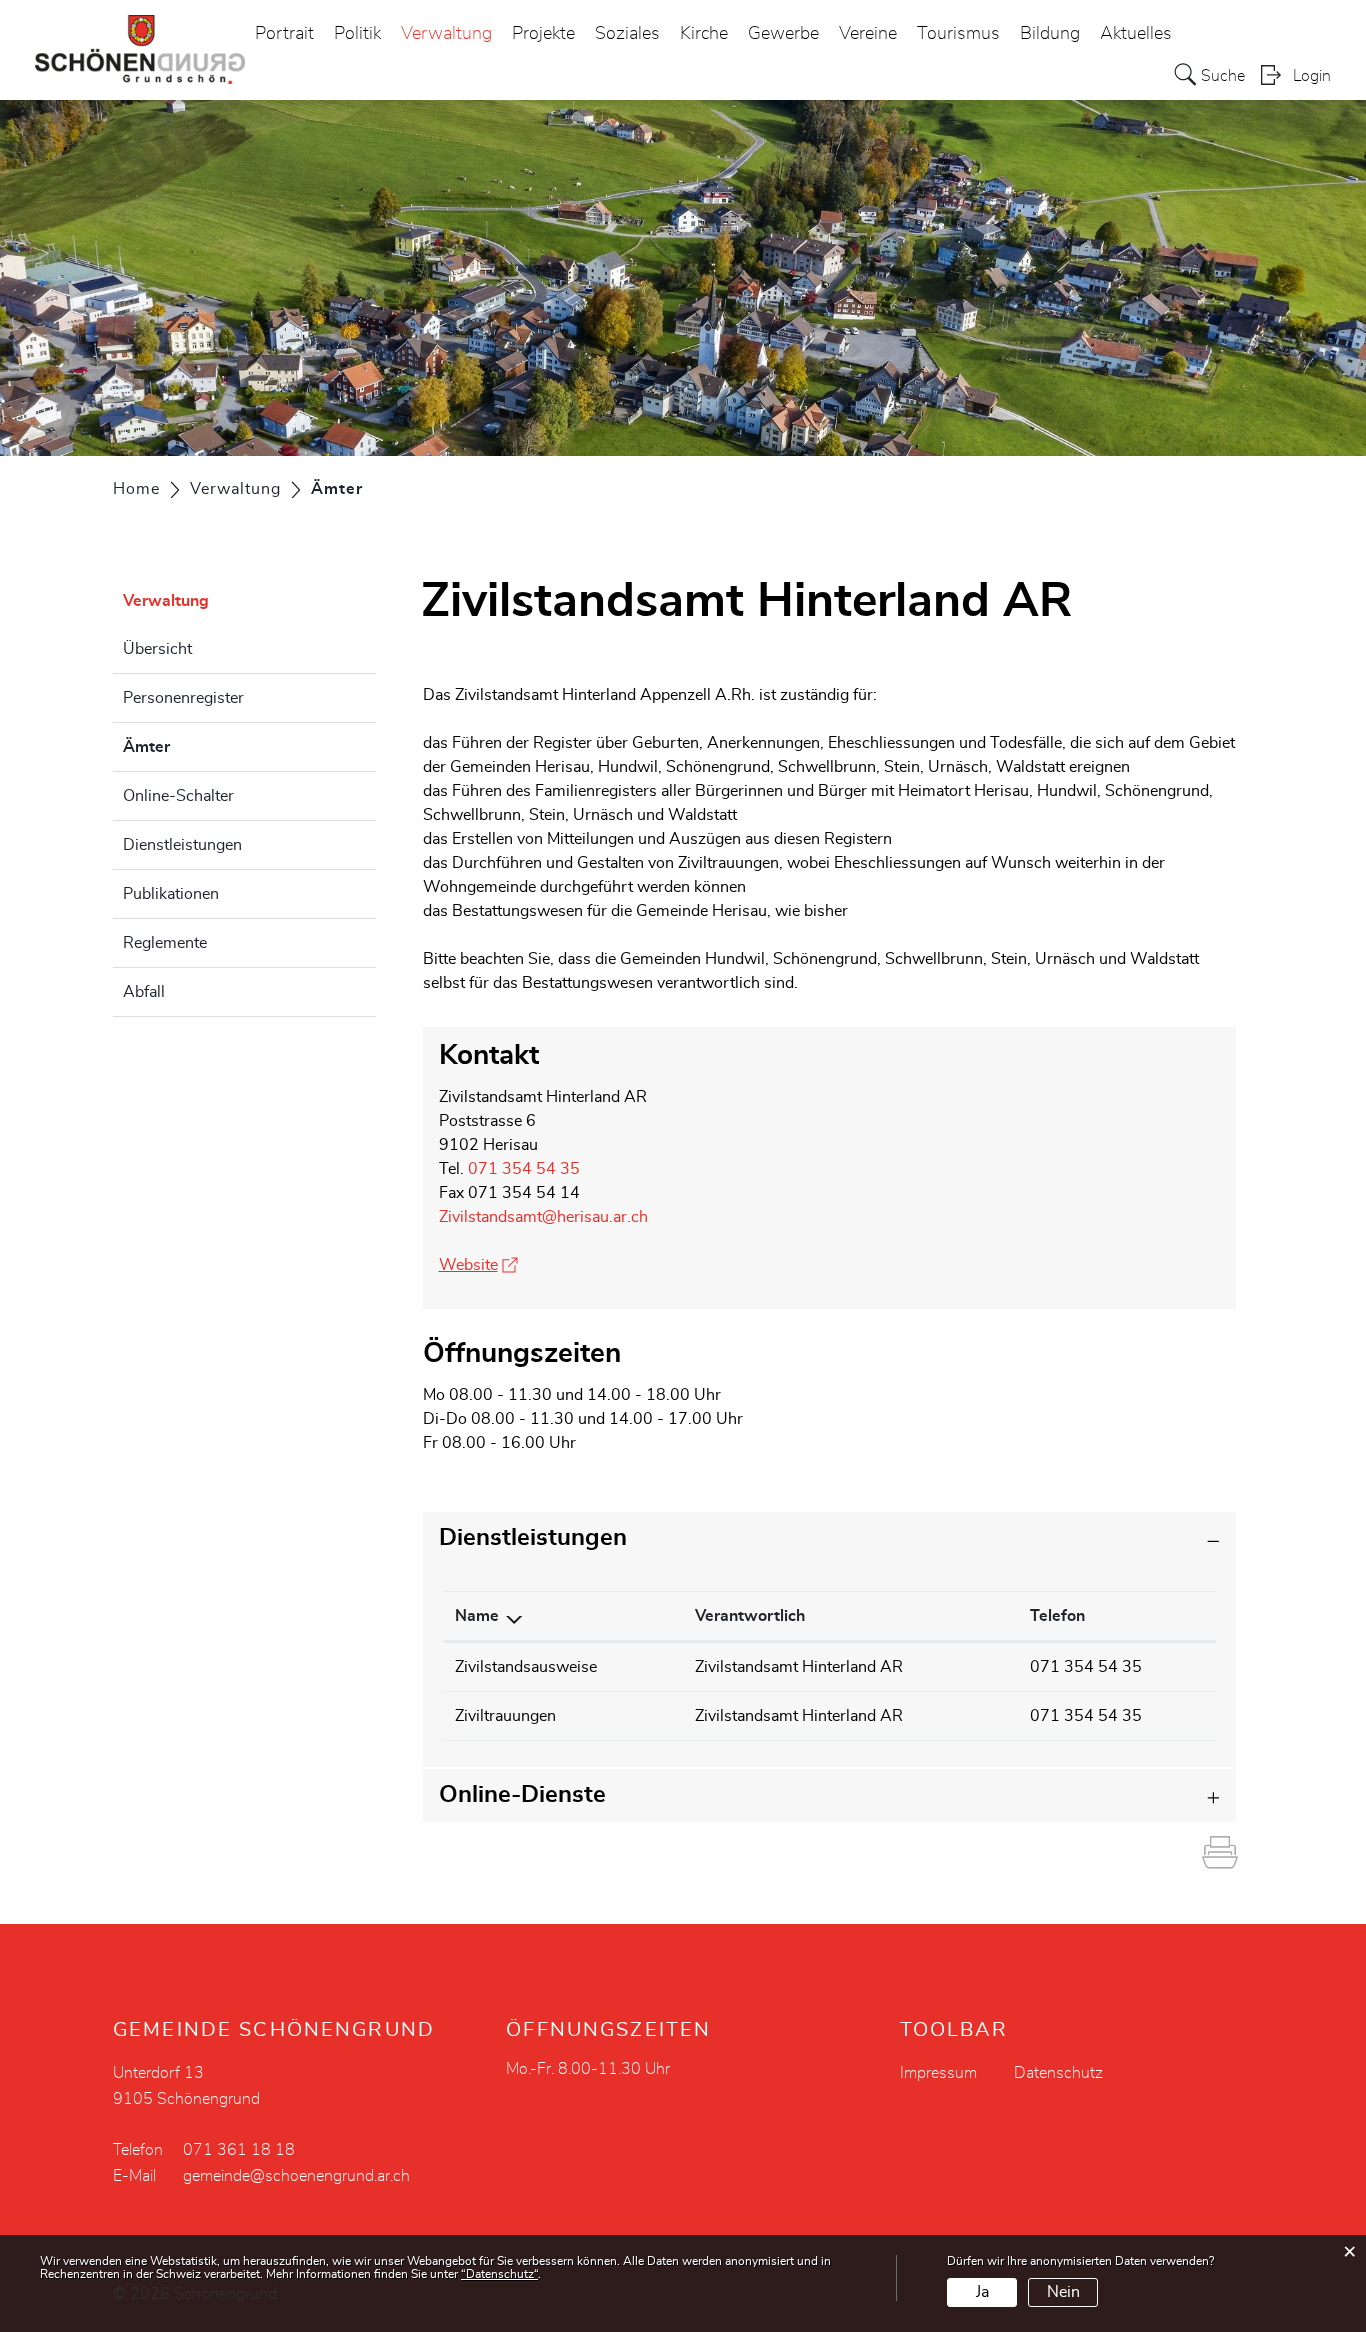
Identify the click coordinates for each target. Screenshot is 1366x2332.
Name (477, 1616)
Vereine (868, 34)
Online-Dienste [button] (522, 1795)
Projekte (543, 34)
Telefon (1057, 1616)
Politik (357, 34)
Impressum (938, 2073)
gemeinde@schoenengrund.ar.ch (296, 2176)
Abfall (144, 992)
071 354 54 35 (524, 1169)
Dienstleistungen (182, 845)
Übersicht (157, 649)
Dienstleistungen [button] (533, 1538)
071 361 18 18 (239, 2150)
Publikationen (171, 894)
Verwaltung (446, 34)
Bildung (1050, 34)
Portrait (284, 34)
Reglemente (165, 943)
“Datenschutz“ (499, 2274)
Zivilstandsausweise (526, 1667)
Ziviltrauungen (505, 1716)
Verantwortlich (750, 1616)
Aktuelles (1136, 34)
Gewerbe (783, 34)
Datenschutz (1058, 2073)
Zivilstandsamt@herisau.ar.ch (543, 1217)
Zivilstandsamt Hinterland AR (799, 1667)
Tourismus (958, 34)
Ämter (196, 747)
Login (1312, 76)
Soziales (627, 34)
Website (478, 1265)
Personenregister (183, 698)
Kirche (704, 34)
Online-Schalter (178, 796)
